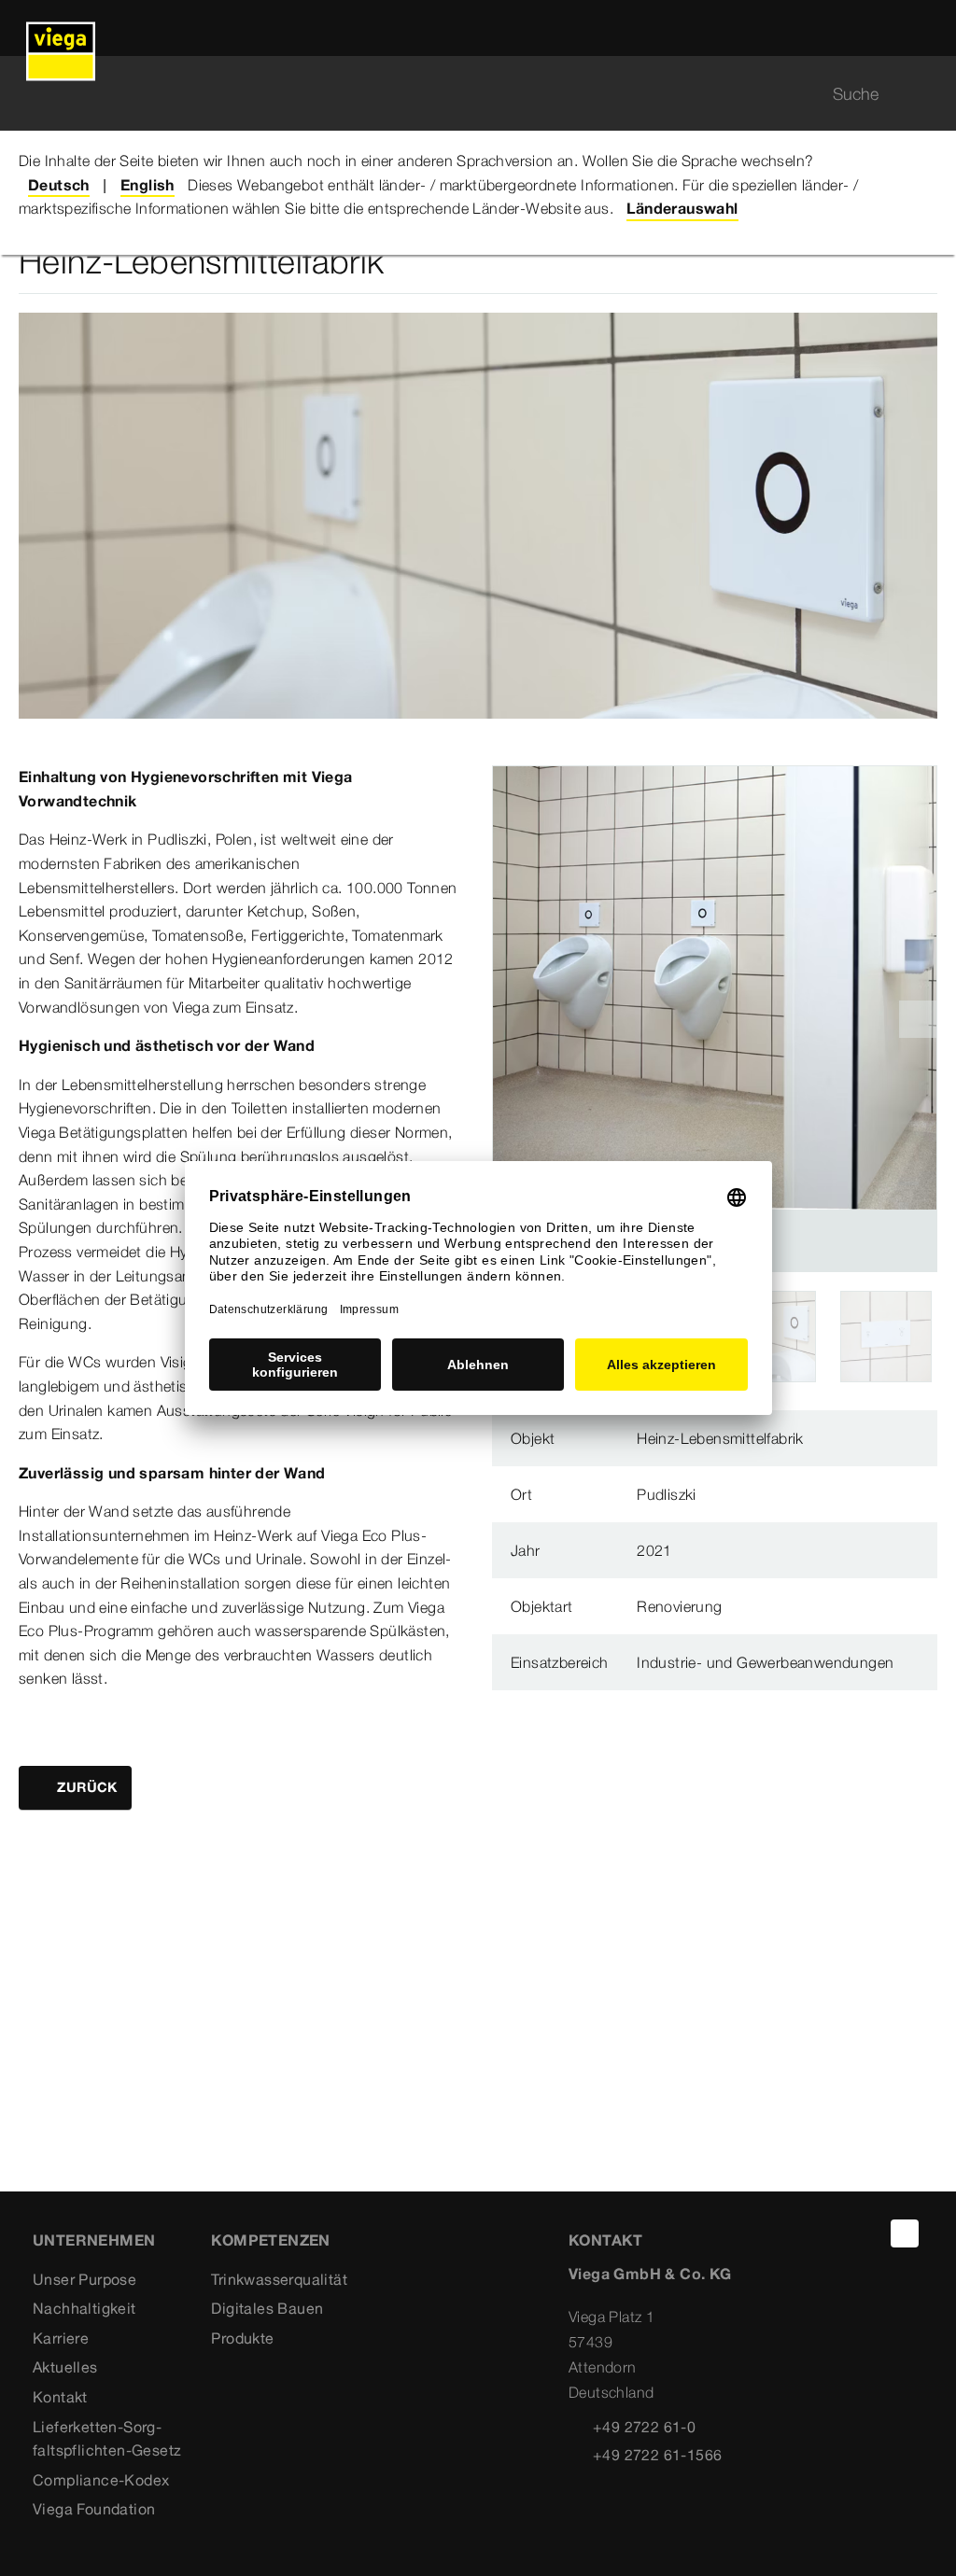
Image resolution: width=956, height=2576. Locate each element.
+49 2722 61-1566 (657, 2455)
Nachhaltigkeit (84, 2308)
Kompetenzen (270, 2240)
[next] (918, 1019)
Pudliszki (667, 1494)
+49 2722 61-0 (644, 2427)
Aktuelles (65, 2367)
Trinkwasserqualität (279, 2279)
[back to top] (905, 2233)
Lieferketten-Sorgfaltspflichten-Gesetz (107, 2439)
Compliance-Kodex (101, 2480)
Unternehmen (94, 2240)
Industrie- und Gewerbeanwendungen (765, 1662)
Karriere (61, 2338)
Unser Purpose (84, 2279)
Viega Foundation (94, 2509)
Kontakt (60, 2397)
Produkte (242, 2338)
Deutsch (59, 185)
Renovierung (679, 1606)
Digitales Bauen (267, 2308)
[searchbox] (462, 94)
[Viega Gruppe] (61, 28)
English (148, 185)
